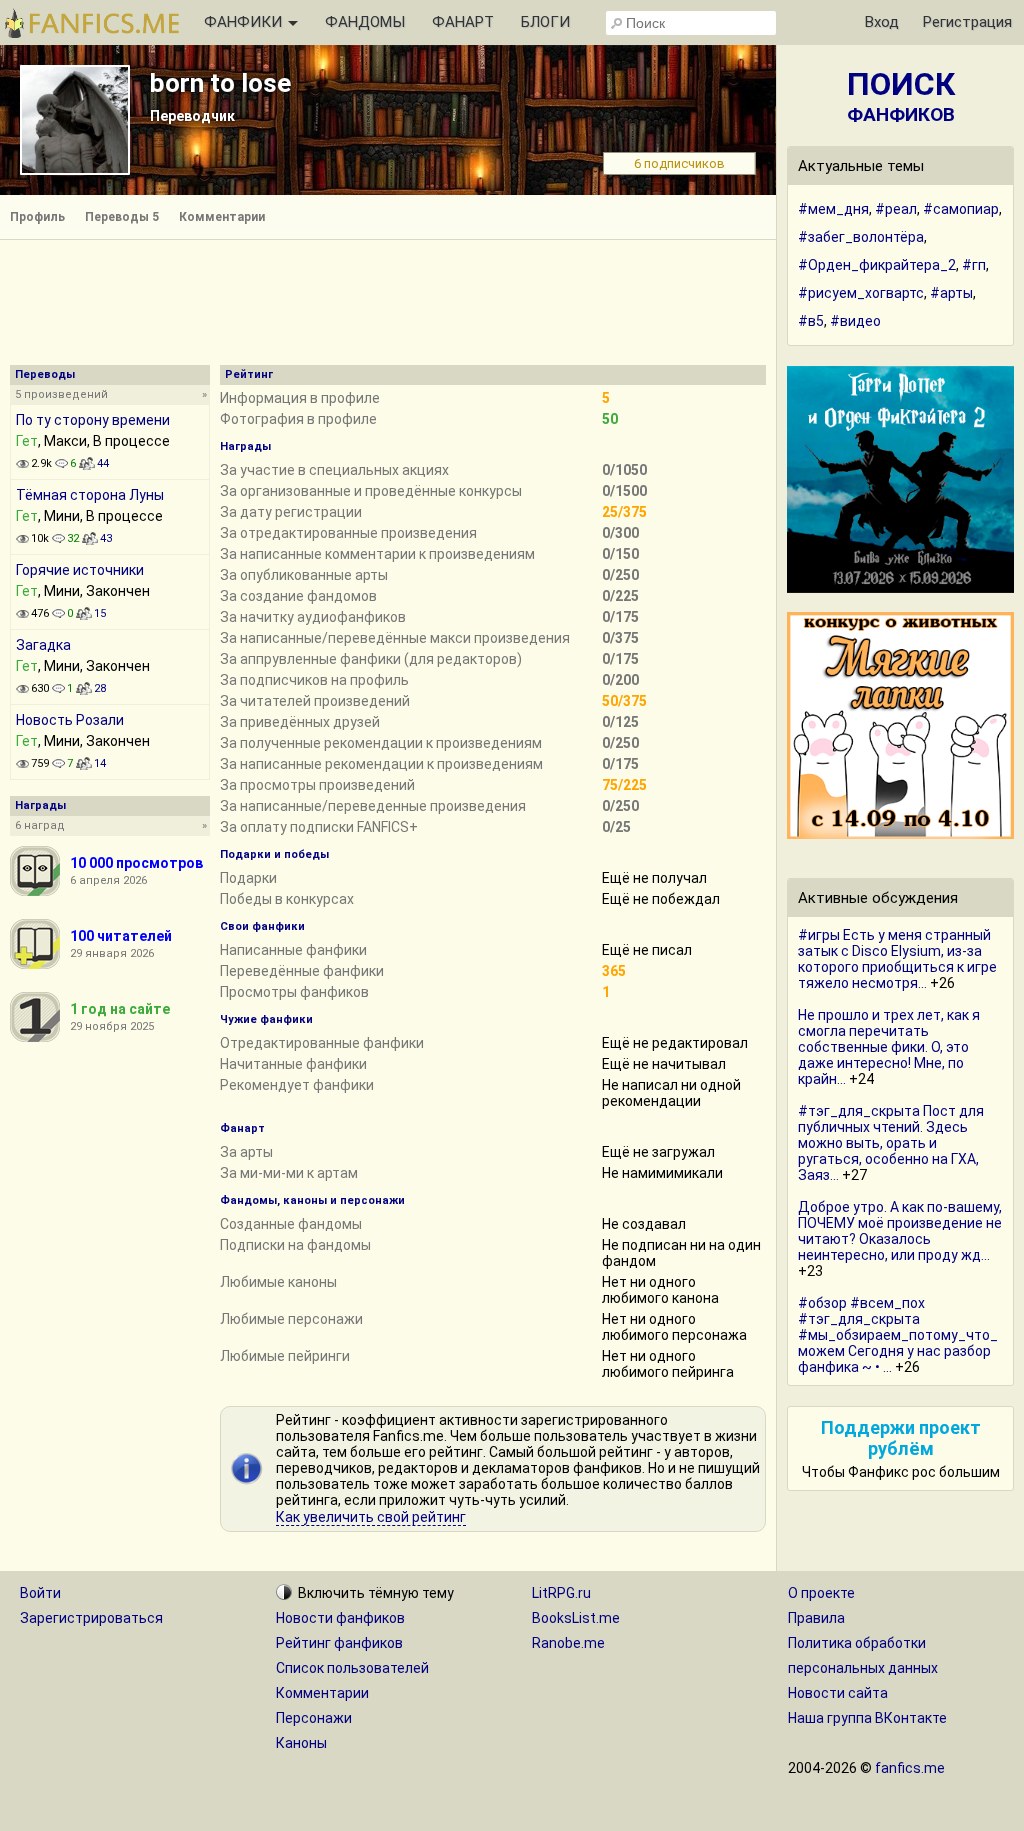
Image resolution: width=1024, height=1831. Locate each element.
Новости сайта (838, 1693)
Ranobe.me (568, 1643)
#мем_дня (833, 209)
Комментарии (222, 217)
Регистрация (967, 22)
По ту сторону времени (93, 420)
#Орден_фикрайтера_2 (877, 265)
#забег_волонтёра (861, 237)
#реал (896, 209)
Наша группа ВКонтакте (867, 1718)
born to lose (220, 83)
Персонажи (314, 1718)
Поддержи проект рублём (901, 1438)
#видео (855, 321)
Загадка (43, 645)
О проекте (821, 1593)
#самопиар (961, 209)
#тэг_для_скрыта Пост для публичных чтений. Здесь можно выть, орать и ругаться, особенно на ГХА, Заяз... (891, 1143)
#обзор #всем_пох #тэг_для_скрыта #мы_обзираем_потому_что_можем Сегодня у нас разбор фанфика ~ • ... (898, 1335)
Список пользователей (352, 1668)
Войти (40, 1593)
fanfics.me (910, 1768)
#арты (951, 293)
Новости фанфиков (340, 1618)
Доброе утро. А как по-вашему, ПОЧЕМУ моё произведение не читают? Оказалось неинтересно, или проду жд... (900, 1231)
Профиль (37, 217)
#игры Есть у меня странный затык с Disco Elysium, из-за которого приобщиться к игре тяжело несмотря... (897, 959)
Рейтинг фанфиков (339, 1643)
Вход (882, 22)
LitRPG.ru (561, 1593)
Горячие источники (80, 570)
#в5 (811, 321)
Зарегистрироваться (91, 1618)
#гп (974, 265)
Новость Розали (70, 720)
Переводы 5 (122, 217)
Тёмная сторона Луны (90, 495)
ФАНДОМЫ (365, 22)
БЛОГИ (545, 22)
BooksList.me (576, 1618)
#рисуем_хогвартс (861, 293)
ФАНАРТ (463, 22)
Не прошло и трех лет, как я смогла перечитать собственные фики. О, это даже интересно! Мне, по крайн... (889, 1047)
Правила (816, 1618)
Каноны (301, 1743)
